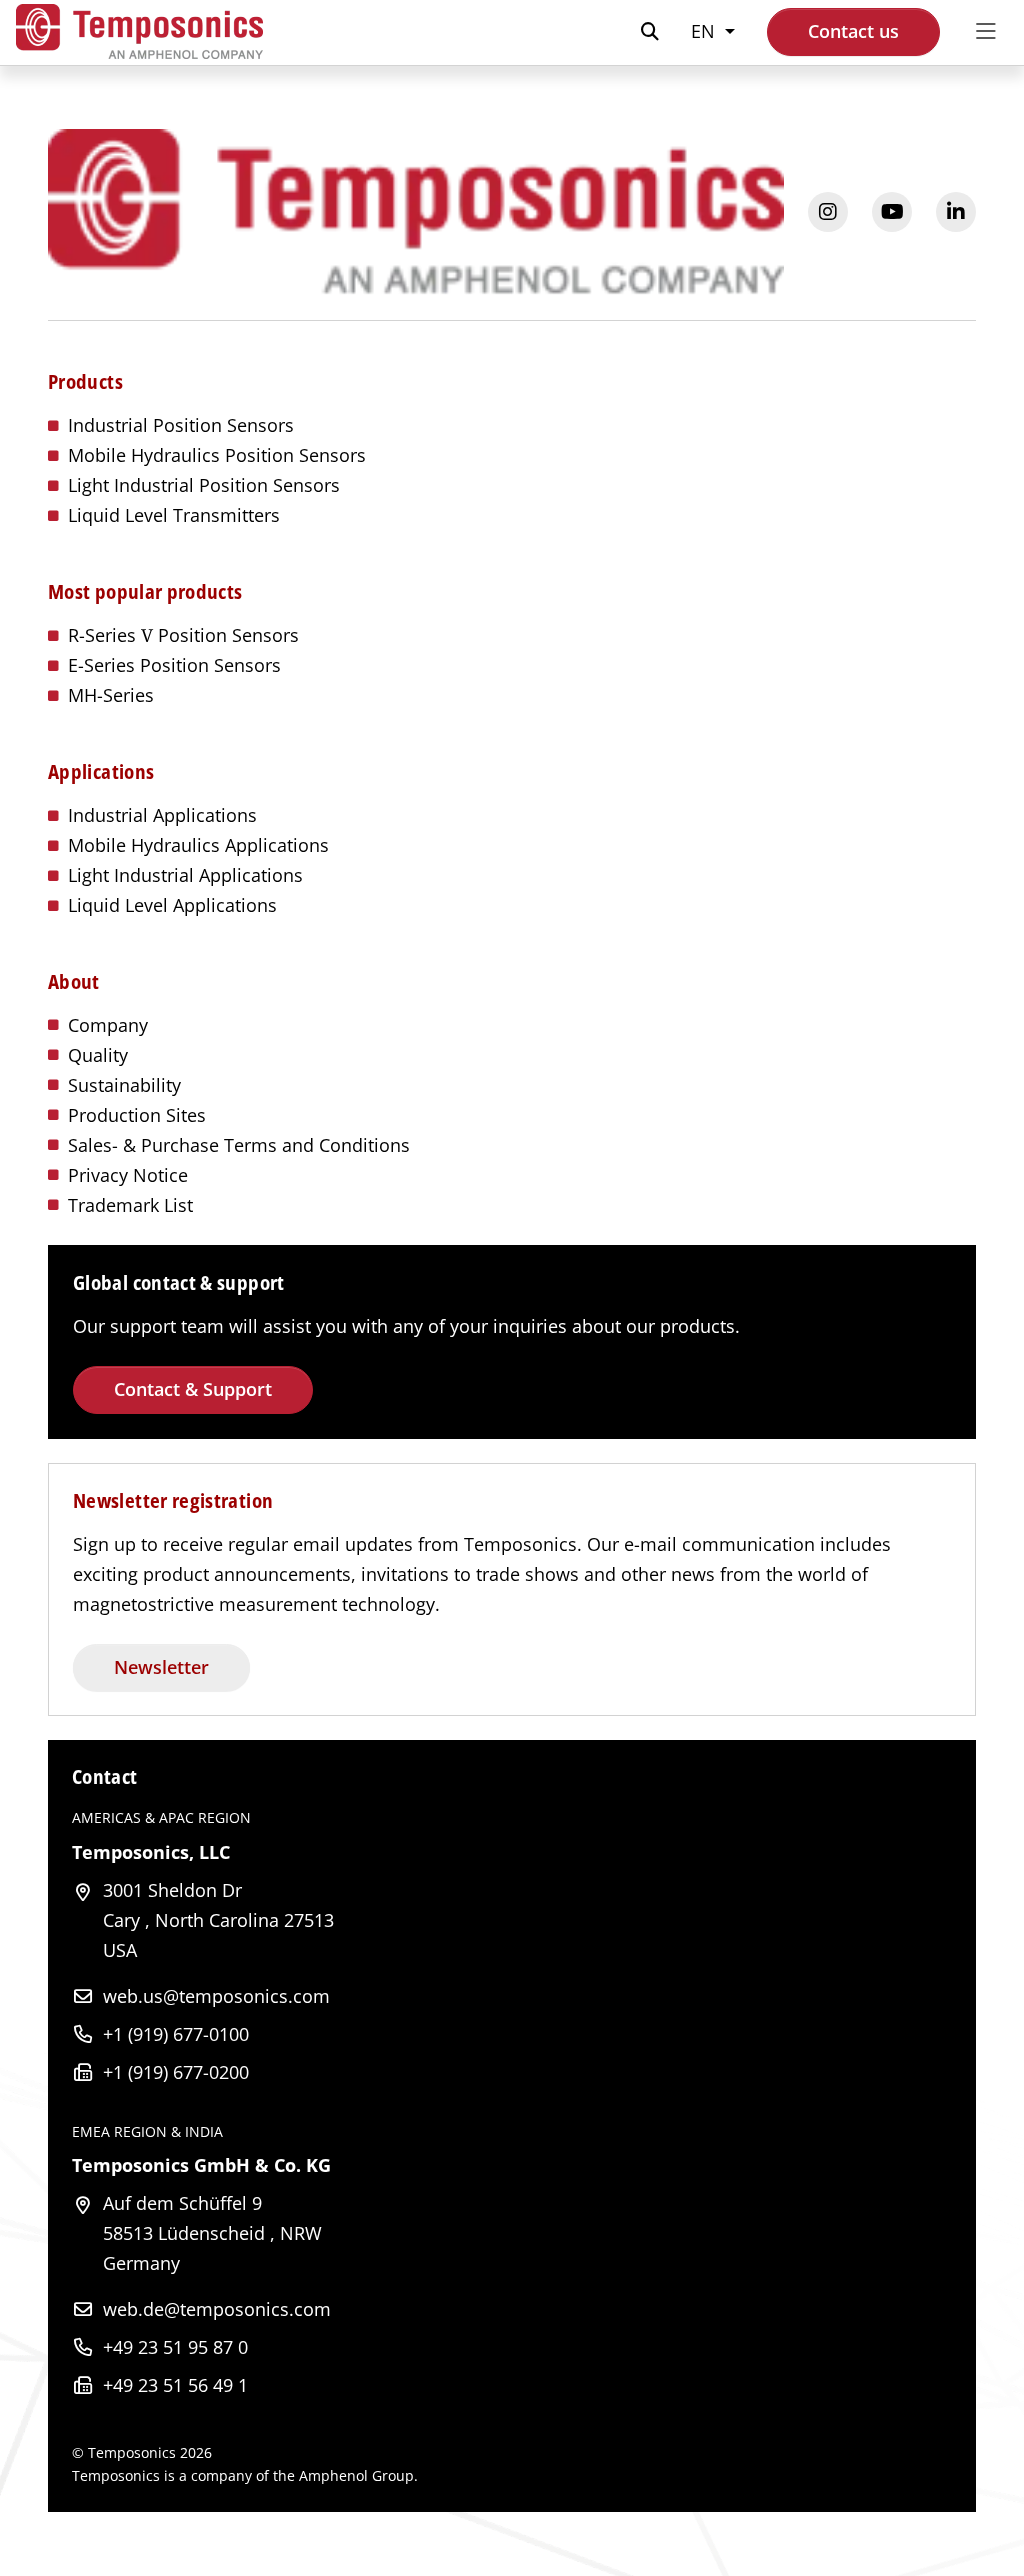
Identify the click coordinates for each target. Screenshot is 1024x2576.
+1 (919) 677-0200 (176, 2072)
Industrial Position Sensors (181, 425)
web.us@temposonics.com (216, 1996)
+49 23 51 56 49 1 (175, 2385)
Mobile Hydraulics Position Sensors (217, 455)
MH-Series (111, 695)
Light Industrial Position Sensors (204, 485)
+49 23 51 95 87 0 (175, 2347)
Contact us (853, 31)
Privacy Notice (128, 1175)
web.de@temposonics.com (217, 2309)
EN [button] (705, 31)
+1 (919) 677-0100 (176, 2034)
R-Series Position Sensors (183, 635)
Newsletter (161, 1667)
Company (108, 1025)
